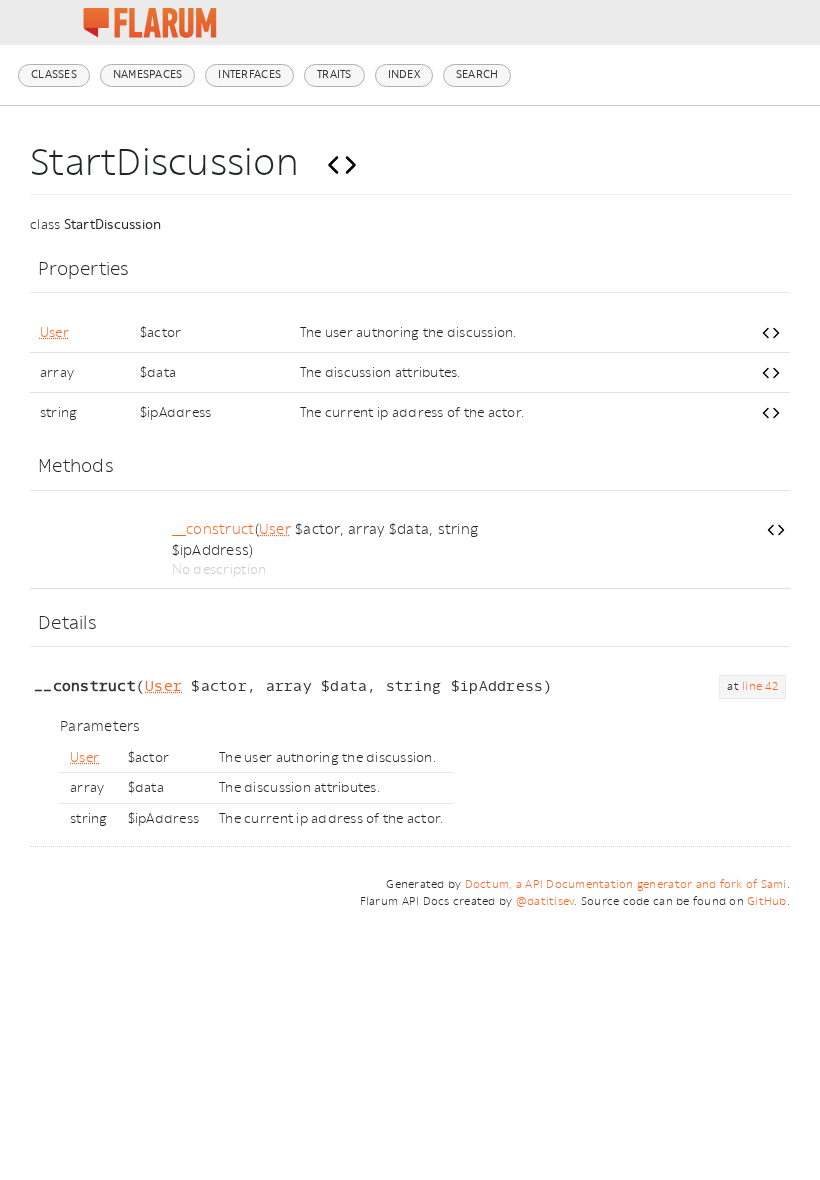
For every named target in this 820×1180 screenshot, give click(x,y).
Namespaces (148, 74)
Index (404, 74)
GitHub (767, 901)
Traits (334, 74)
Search (477, 74)
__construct (213, 529)
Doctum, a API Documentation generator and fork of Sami (626, 884)
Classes (54, 74)
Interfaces (249, 74)
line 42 (760, 686)
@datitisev (545, 901)
